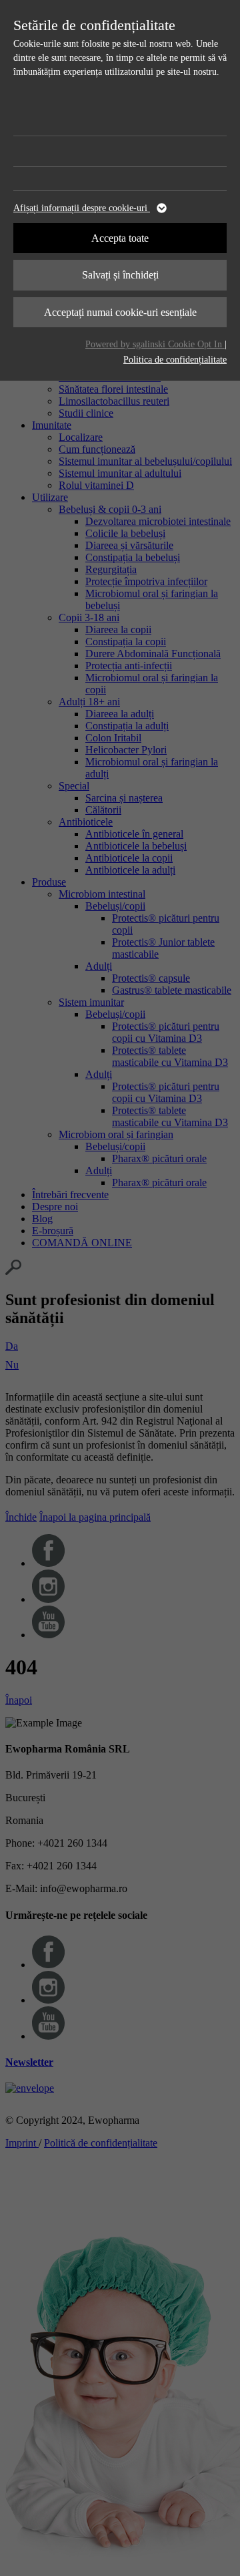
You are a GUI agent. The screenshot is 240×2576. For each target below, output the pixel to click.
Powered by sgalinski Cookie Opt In (155, 344)
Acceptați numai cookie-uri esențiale (120, 312)
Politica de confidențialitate (175, 360)
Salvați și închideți (120, 275)
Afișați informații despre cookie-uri (82, 208)
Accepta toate (120, 238)
